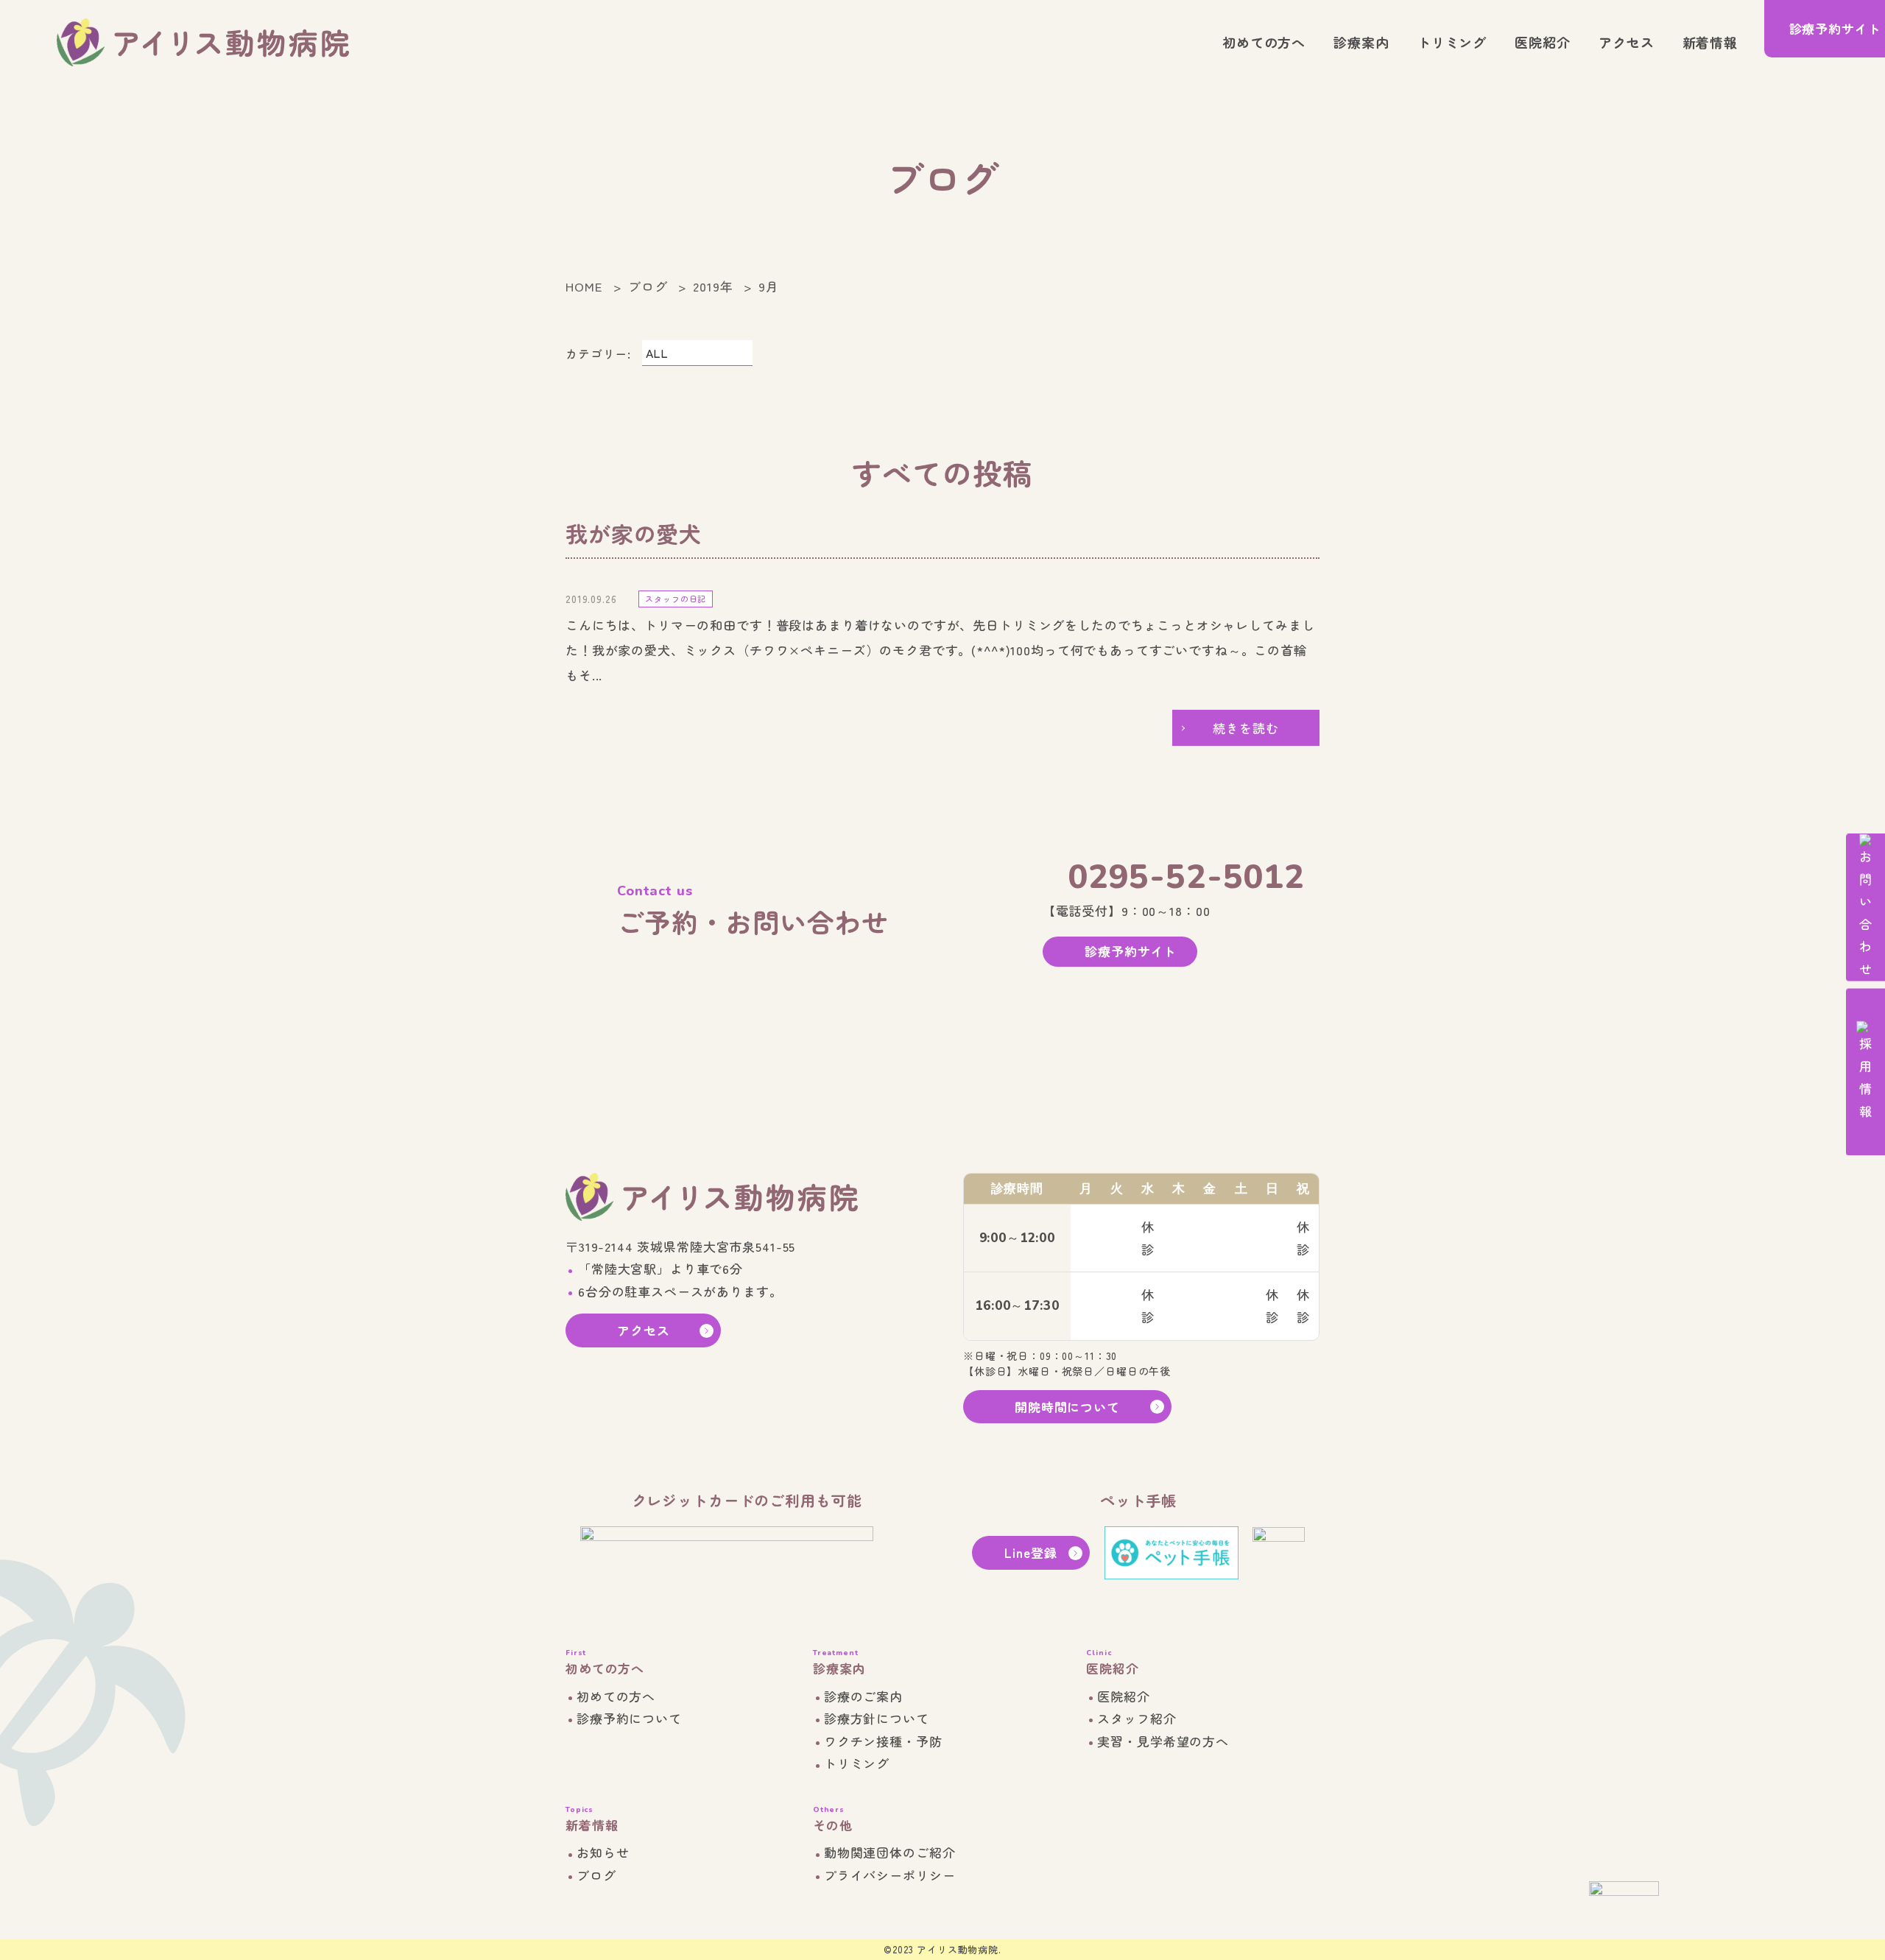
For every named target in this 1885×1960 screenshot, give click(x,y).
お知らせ (603, 1852)
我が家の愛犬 (634, 533)
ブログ (596, 1875)
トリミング (1452, 42)
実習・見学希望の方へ (1163, 1741)
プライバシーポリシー (890, 1875)
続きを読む (1245, 728)
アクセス (1626, 42)
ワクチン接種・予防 (883, 1741)
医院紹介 (1542, 42)
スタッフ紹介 (1137, 1718)
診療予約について (629, 1718)
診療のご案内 (863, 1696)
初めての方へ (1264, 42)
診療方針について (877, 1718)
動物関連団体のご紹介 (890, 1852)
